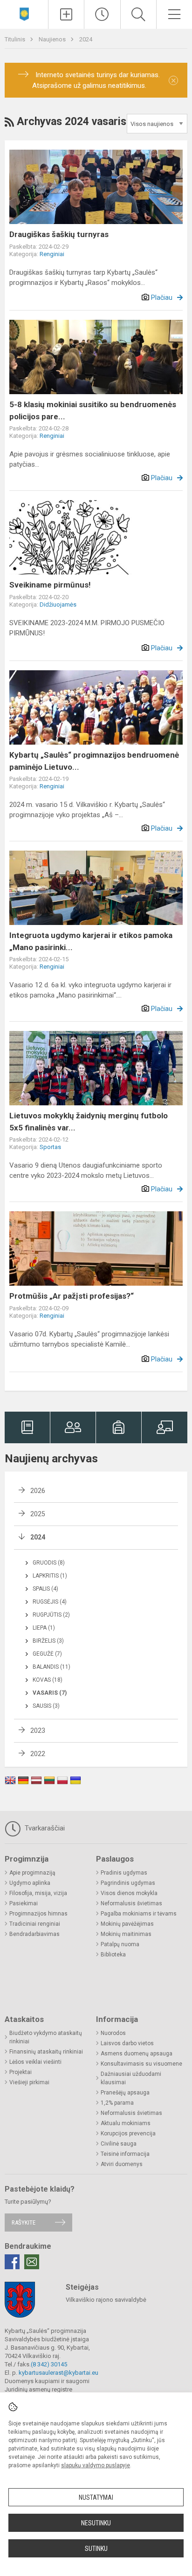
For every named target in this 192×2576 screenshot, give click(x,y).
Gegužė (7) (47, 1654)
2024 (86, 39)
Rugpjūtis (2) (51, 1615)
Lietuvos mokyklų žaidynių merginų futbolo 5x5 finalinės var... (89, 1122)
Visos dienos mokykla (129, 1893)
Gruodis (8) (49, 1563)
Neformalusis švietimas (131, 1903)
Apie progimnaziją (32, 1873)
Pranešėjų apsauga (125, 2093)
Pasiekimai (24, 1903)
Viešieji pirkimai (29, 2082)
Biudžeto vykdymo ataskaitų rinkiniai (46, 2037)
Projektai (21, 2072)
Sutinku (96, 2549)
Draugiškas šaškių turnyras (59, 234)
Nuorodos (113, 2033)
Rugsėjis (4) (50, 1602)
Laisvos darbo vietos (127, 2043)
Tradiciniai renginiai (35, 1924)
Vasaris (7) (50, 1693)
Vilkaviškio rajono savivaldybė (106, 2300)
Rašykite (24, 2223)
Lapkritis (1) (50, 1576)
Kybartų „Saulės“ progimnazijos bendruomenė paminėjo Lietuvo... (94, 761)
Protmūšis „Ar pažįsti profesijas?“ (72, 1296)
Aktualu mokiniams (126, 2123)
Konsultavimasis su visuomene (141, 2064)
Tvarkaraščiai (44, 1828)
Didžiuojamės (58, 604)
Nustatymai (96, 2497)
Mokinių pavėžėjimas (127, 1924)
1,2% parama (117, 2103)
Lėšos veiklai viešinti (35, 2062)
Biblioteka (113, 1955)
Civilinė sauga (119, 2144)
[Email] (32, 2262)
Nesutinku (96, 2523)
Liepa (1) (44, 1628)
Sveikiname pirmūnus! (50, 585)
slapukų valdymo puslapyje (96, 2465)
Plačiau (162, 297)
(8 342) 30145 (49, 2364)
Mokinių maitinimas (126, 1934)
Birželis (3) (48, 1641)
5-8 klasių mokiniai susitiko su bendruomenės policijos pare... (93, 410)
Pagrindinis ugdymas (128, 1883)
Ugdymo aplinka (30, 1883)
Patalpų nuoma (120, 1944)
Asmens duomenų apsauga (137, 2054)
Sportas (50, 1147)
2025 (38, 1514)
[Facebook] (12, 2262)
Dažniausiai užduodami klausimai (131, 2078)
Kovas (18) (48, 1680)
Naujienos (53, 39)
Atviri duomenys (122, 2164)
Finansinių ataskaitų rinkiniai (46, 2052)
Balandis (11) (51, 1667)
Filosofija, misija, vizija (38, 1893)
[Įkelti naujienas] (66, 14)
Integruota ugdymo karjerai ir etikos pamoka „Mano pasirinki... (91, 941)
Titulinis (16, 39)
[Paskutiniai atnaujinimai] (102, 14)
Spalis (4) (45, 1589)
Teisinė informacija (125, 2154)
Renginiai (52, 254)
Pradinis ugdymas (124, 1873)
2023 (38, 1731)
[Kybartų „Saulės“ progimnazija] (24, 13)
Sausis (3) (46, 1706)
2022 (38, 1754)
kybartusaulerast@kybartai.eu (58, 2373)
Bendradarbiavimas (34, 1934)
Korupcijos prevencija (128, 2133)
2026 (38, 1491)
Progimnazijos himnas (38, 1914)
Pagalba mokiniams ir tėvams (139, 1914)
